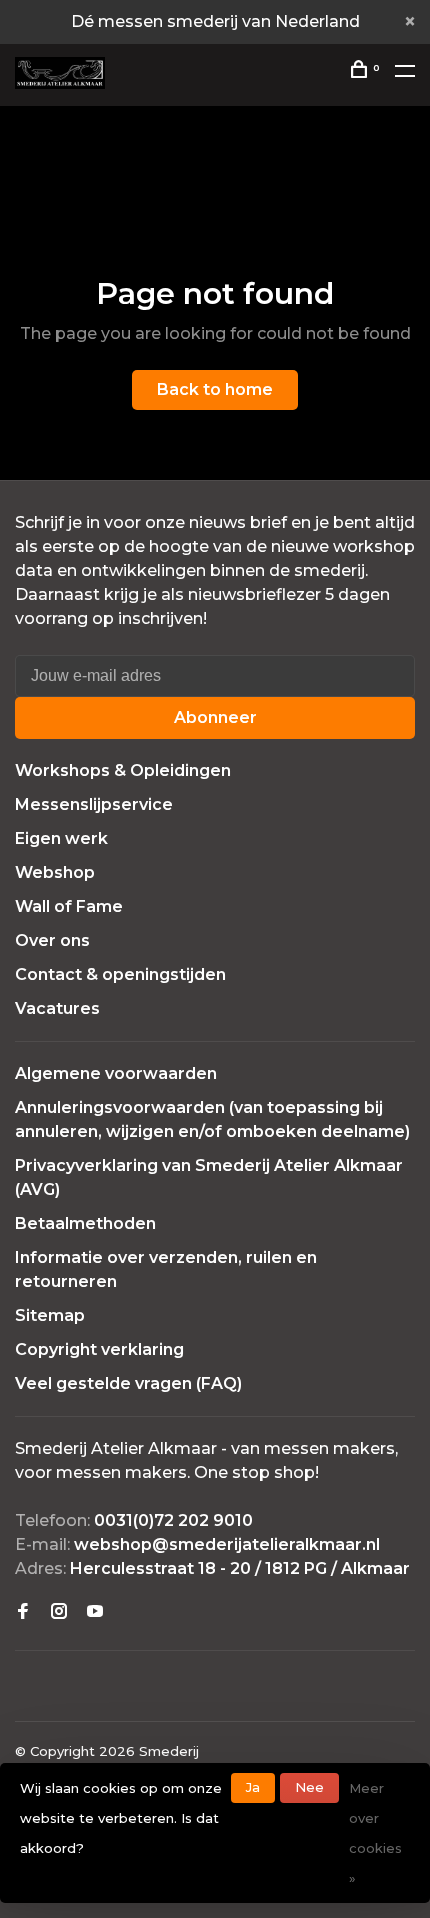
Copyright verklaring (99, 1349)
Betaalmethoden (85, 1223)
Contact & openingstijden (120, 974)
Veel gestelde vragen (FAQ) (128, 1383)
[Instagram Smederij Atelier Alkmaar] (59, 1612)
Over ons (52, 940)
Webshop (55, 872)
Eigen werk (61, 838)
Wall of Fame (69, 906)
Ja (253, 1787)
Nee (309, 1787)
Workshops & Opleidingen (123, 770)
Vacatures (57, 1008)
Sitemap (50, 1315)
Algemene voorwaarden (116, 1073)
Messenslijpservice (94, 804)
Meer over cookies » (375, 1833)
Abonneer (215, 717)
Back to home (215, 389)
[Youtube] (95, 1612)
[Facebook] (23, 1612)
